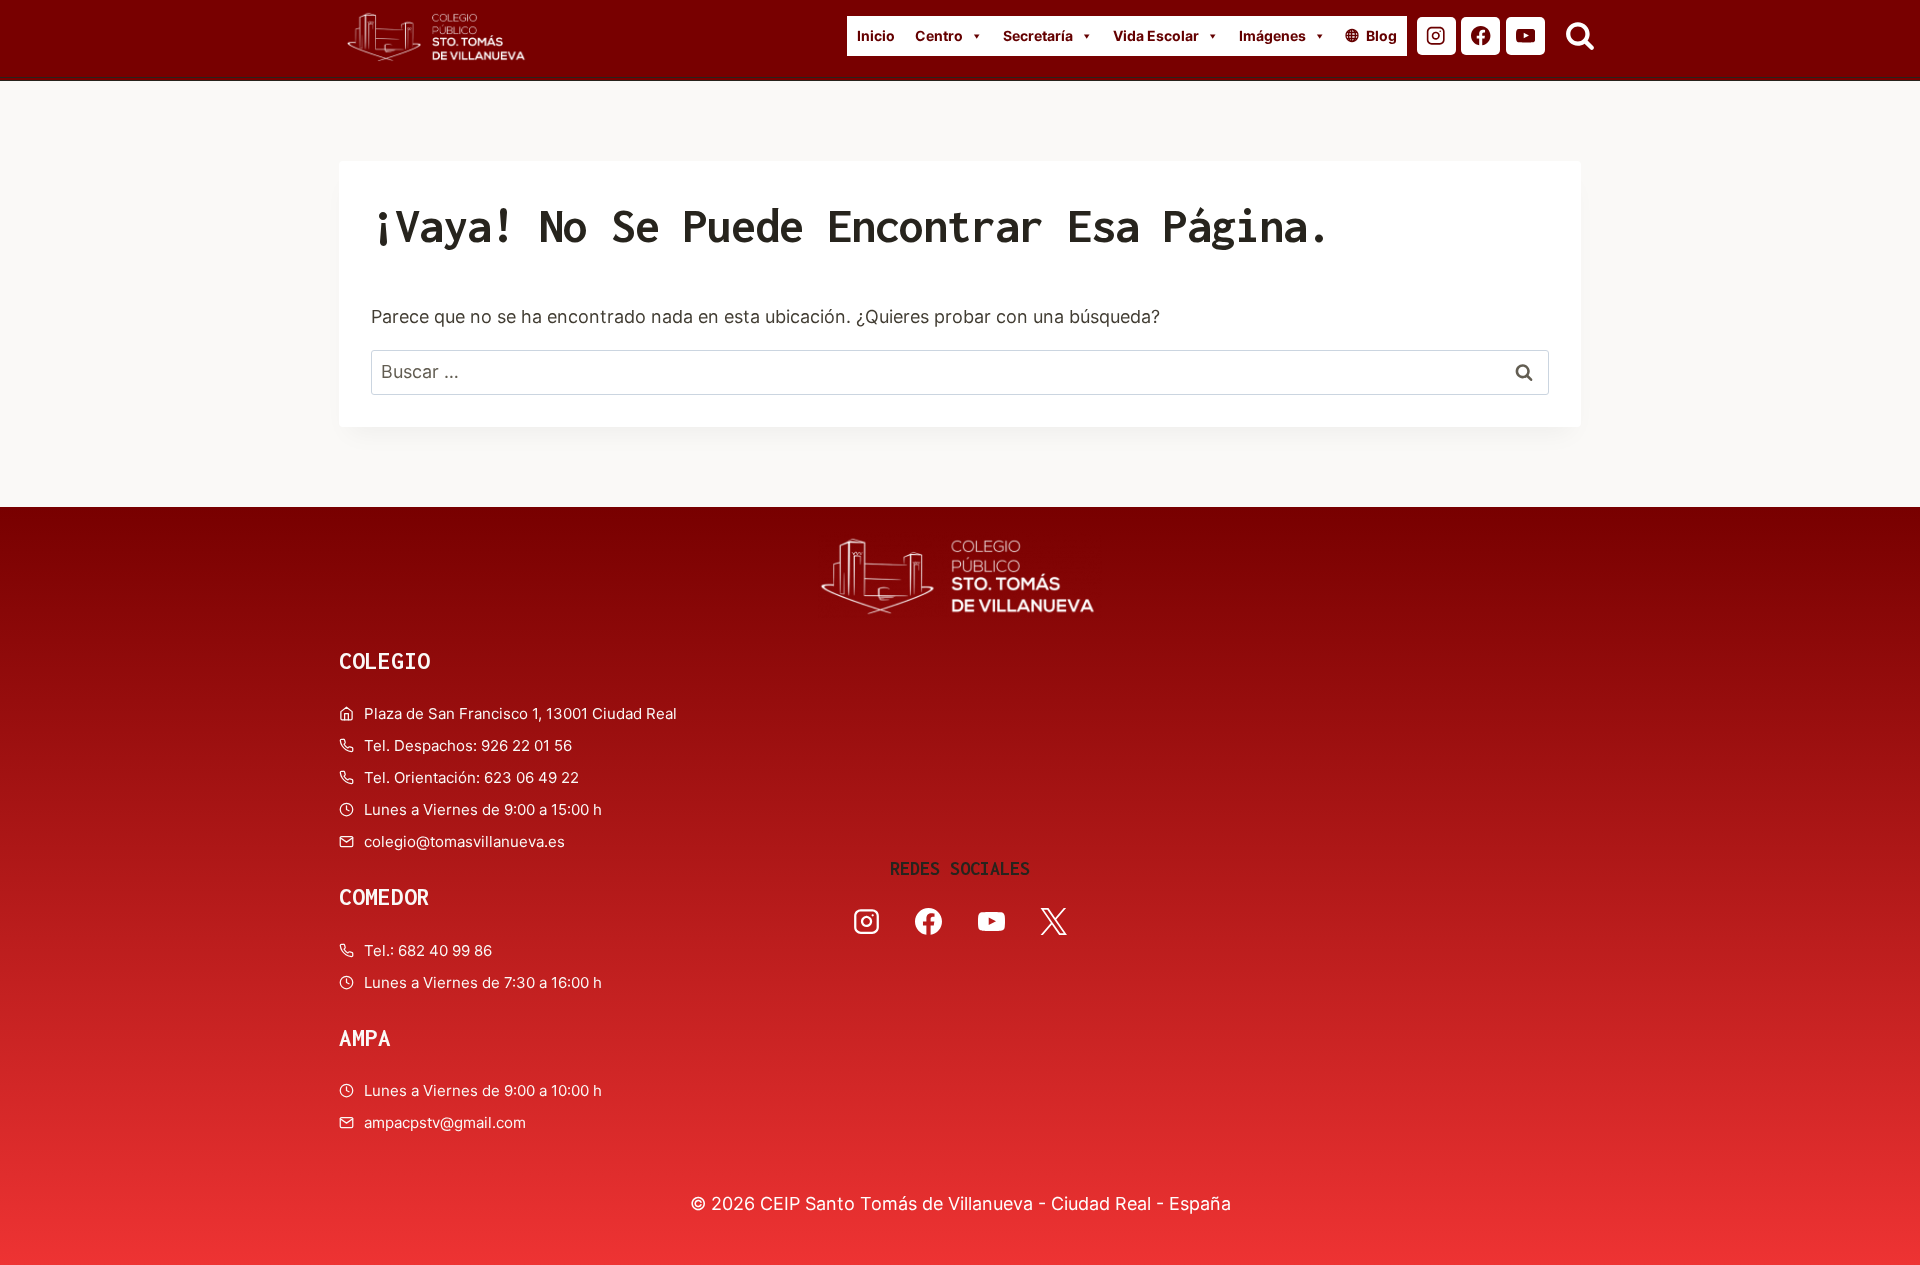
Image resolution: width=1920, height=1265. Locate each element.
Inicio (876, 35)
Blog (1381, 35)
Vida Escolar (1156, 35)
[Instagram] (1436, 36)
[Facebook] (1480, 36)
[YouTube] (1525, 36)
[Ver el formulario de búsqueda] (1580, 36)
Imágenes (1272, 35)
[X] (1053, 921)
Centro (939, 35)
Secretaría (1038, 35)
